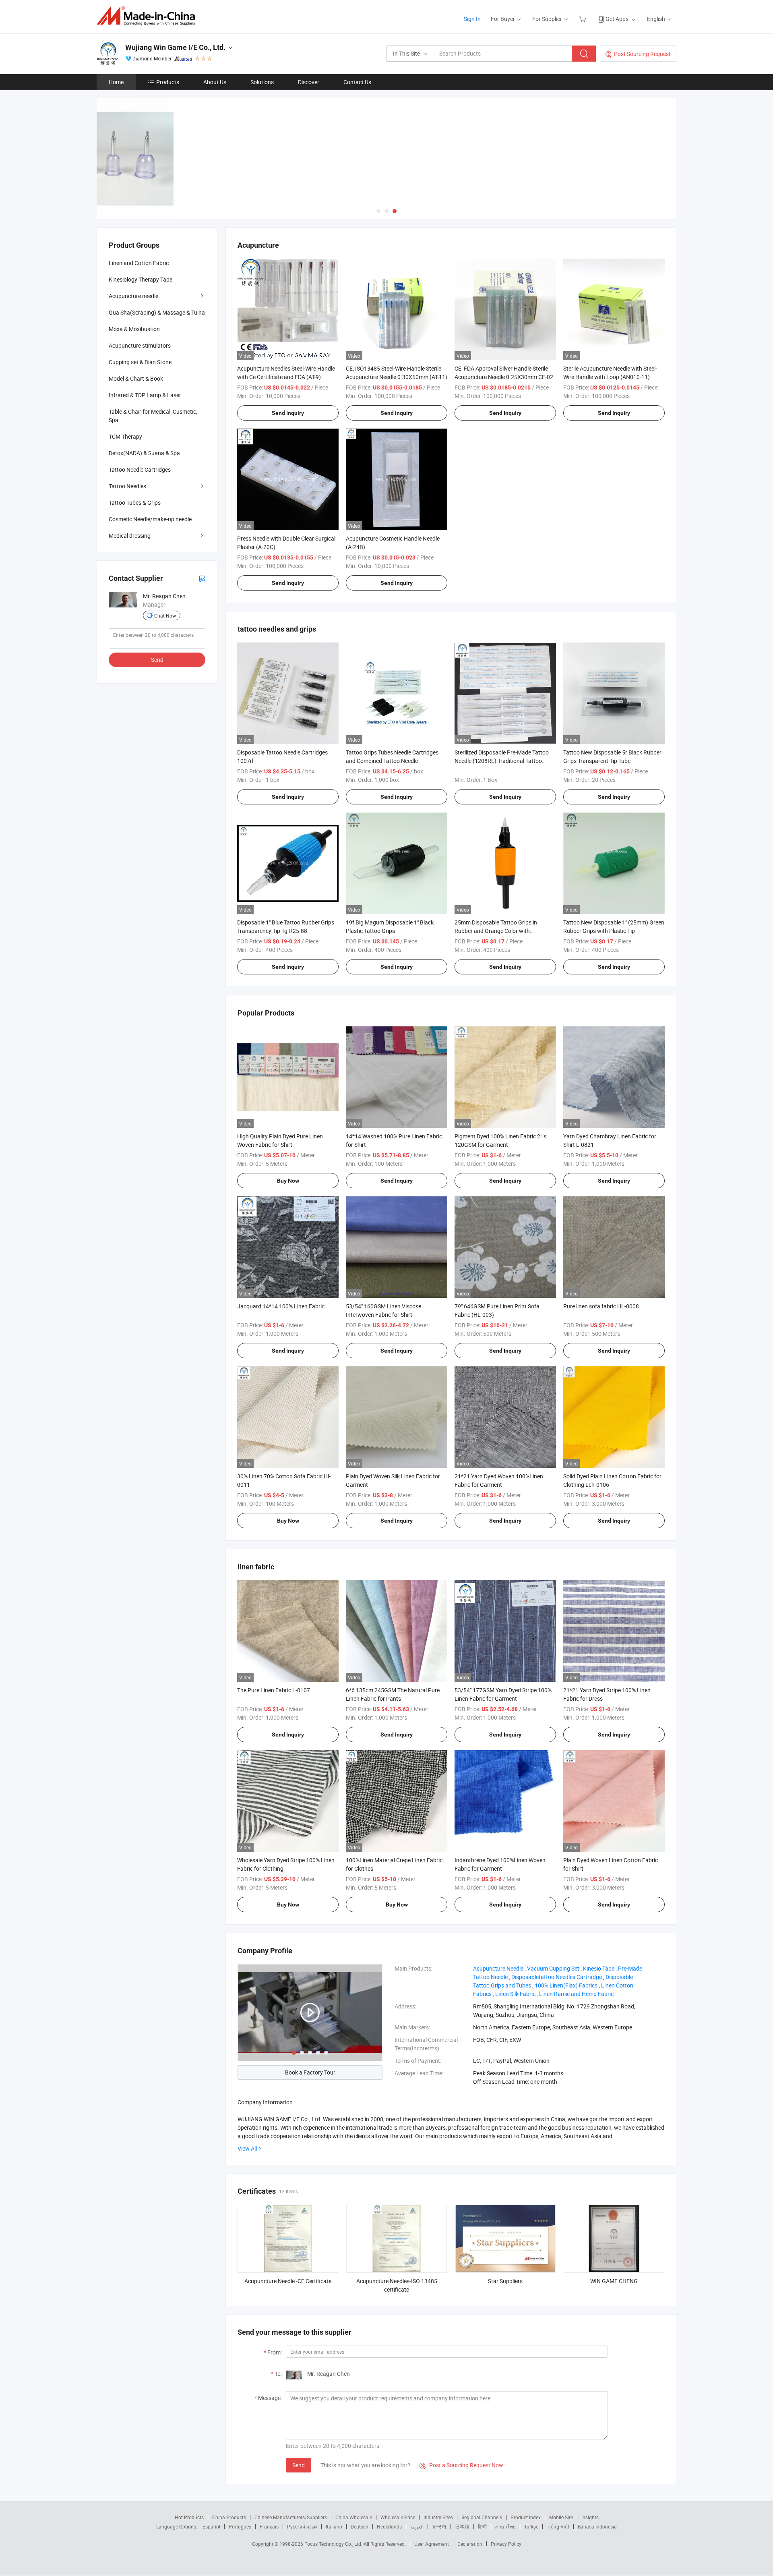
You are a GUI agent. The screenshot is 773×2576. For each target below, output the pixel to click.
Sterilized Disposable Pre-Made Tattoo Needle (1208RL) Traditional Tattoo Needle (502, 761)
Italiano (334, 2526)
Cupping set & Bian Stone (140, 362)
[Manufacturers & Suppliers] (148, 16)
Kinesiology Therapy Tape (141, 279)
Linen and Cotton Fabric (139, 263)
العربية (417, 2526)
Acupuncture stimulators (140, 345)
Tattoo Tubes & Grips (135, 503)
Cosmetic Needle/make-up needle (150, 519)
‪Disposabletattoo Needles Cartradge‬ (557, 1977)
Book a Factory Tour (310, 2072)
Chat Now (165, 616)
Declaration (470, 2544)
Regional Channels (482, 2517)
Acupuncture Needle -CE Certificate (288, 2281)
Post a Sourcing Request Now (461, 2465)
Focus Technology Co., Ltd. (334, 2544)
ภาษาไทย (505, 2526)
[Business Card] (202, 578)
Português (240, 2526)
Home (116, 82)
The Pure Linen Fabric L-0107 (274, 1690)
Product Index (526, 2517)
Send (299, 2465)
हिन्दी (482, 2526)
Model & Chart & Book (136, 378)
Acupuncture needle (133, 296)
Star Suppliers (505, 2281)
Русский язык (302, 2526)
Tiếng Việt (558, 2526)
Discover (309, 82)
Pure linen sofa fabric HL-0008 (601, 1306)
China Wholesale (354, 2517)
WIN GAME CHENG (614, 2281)
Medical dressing (130, 536)
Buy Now (288, 1181)
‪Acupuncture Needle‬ (498, 1968)
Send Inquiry (288, 413)
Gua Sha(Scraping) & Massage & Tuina (157, 312)
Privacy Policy (506, 2544)
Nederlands (389, 2526)
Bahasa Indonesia (597, 2526)
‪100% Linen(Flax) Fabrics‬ (566, 1985)
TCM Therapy (125, 436)
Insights (590, 2517)
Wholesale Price (398, 2517)
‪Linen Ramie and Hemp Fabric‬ (576, 1994)
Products (168, 82)
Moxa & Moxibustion (134, 329)
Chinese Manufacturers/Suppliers (291, 2517)
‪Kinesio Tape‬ (599, 1968)
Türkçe (531, 2526)
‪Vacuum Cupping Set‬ (553, 1968)
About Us (215, 82)
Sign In (472, 19)
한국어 (439, 2526)
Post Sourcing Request (642, 54)
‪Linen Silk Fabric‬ (515, 1994)
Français (269, 2526)
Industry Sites (438, 2517)
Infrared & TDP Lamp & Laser (145, 395)
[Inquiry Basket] (584, 19)
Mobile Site (561, 2517)
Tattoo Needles (127, 486)
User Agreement (432, 2544)
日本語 (462, 2526)
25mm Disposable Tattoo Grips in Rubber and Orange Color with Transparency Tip (496, 931)
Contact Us (357, 82)
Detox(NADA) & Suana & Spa (144, 453)
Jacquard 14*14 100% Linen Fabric (281, 1306)
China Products (229, 2517)
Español (211, 2526)
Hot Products (189, 2517)
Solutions (262, 82)
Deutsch (360, 2526)
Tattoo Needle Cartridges (140, 469)
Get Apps (617, 19)
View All (247, 2148)
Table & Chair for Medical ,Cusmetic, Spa (153, 416)
